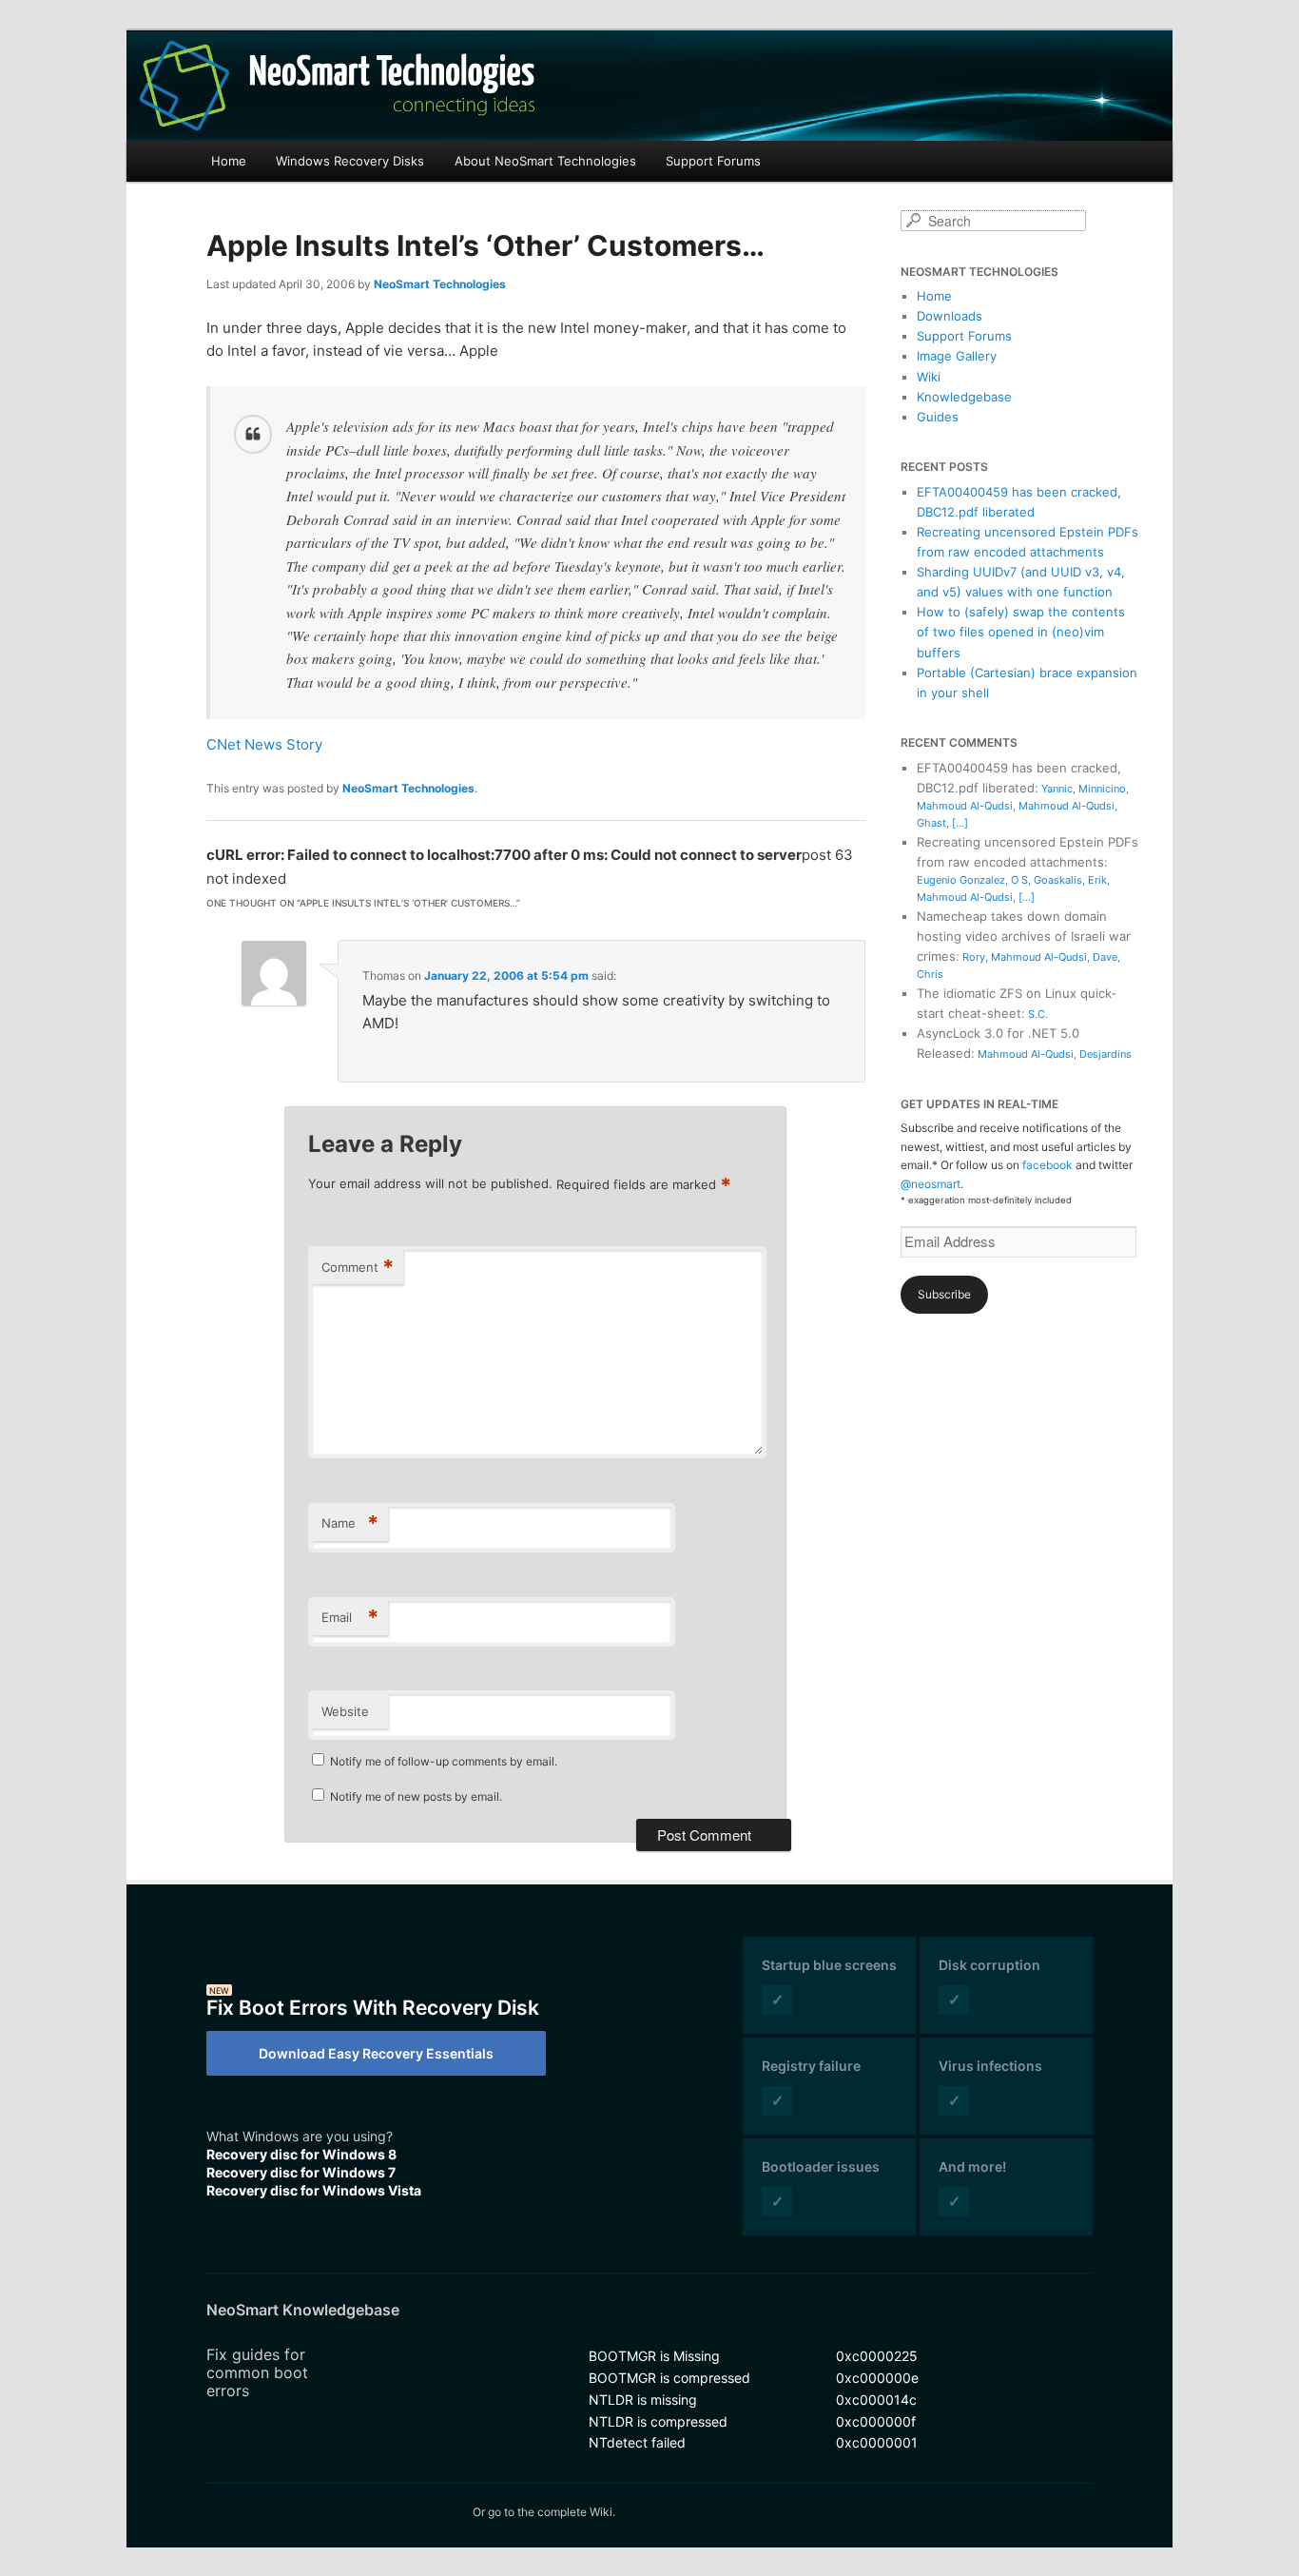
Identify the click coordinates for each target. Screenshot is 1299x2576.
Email (350, 1617)
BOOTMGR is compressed (669, 2378)
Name (350, 1523)
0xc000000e (877, 2378)
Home (229, 161)
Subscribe (944, 1294)
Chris (930, 974)
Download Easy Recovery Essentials (376, 2053)
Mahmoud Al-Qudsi (965, 806)
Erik (1097, 880)
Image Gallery (957, 356)
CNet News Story (264, 744)
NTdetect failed (637, 2442)
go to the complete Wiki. (552, 2512)
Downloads (950, 316)
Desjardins (1105, 1054)
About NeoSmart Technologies (545, 161)
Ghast (931, 823)
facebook (1047, 1165)
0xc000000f (876, 2421)
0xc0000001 (877, 2442)
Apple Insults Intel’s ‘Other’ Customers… (485, 245)
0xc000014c (876, 2400)
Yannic (1057, 789)
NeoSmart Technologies (440, 284)
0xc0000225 (877, 2356)
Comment (358, 1267)
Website (345, 1711)
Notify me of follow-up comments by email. (444, 1761)
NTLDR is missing (643, 2400)
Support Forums (713, 161)
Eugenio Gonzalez (961, 880)
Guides (938, 417)
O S (1019, 880)
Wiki (929, 377)
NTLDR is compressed (658, 2421)
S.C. (1038, 1014)
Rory (974, 957)
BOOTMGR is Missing (654, 2356)
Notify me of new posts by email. (416, 1796)
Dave (1105, 957)
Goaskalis (1058, 880)
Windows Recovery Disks (350, 161)
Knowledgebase (964, 397)
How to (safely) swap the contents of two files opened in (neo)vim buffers (1021, 632)
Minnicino (1102, 789)
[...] (960, 823)
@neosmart (931, 1184)
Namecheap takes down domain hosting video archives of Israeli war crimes (1024, 936)
